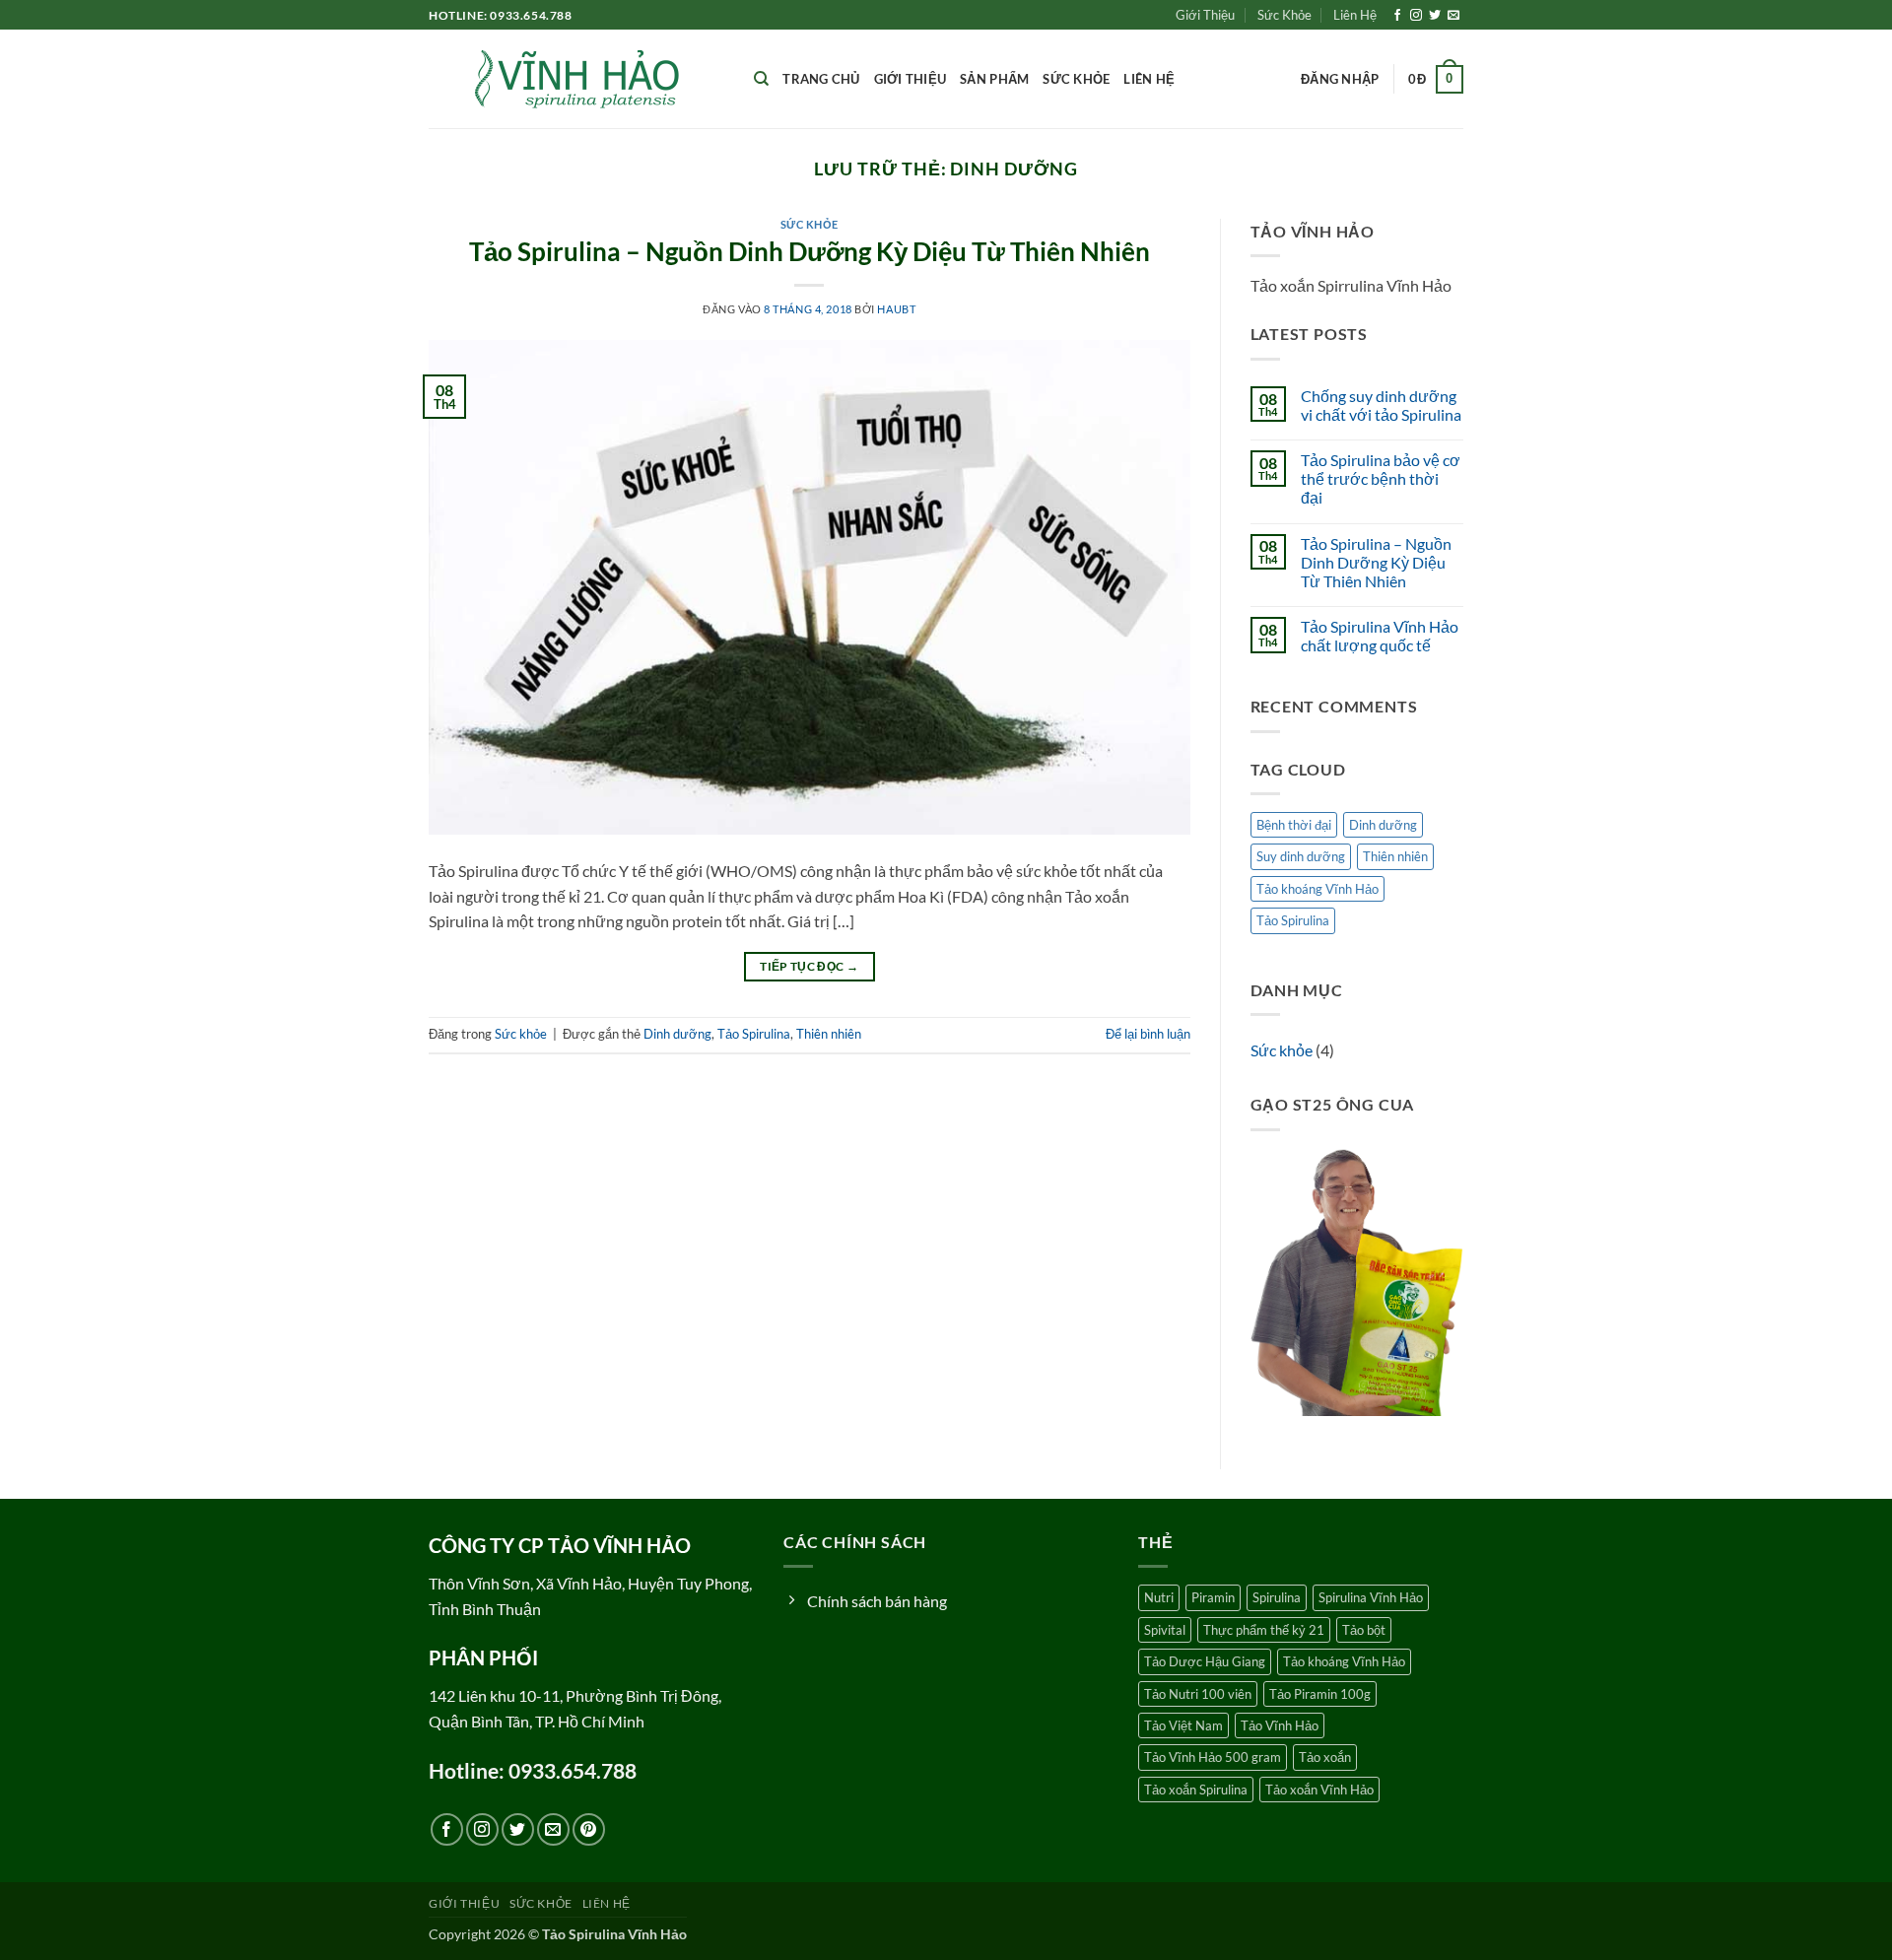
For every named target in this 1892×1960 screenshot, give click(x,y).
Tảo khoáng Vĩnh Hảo (1318, 889)
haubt (896, 309)
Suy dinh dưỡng (1301, 856)
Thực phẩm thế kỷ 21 (1264, 1630)
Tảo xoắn (1325, 1757)
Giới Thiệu (1205, 15)
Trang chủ (821, 79)
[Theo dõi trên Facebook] (1397, 16)
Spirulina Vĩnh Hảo (1371, 1597)
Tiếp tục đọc (809, 966)
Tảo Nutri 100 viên (1198, 1694)
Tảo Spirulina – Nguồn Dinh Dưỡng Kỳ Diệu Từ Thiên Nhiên (810, 251)
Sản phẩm (994, 79)
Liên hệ (1149, 79)
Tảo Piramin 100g (1320, 1694)
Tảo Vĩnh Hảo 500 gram (1213, 1757)
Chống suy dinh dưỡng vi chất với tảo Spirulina (1381, 405)
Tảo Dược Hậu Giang (1205, 1661)
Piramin (1213, 1597)
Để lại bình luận (1148, 1034)
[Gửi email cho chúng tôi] (1453, 16)
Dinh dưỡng (677, 1034)
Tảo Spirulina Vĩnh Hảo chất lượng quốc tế (1380, 636)
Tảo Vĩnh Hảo (1280, 1725)
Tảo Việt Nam (1183, 1725)
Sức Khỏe (1284, 15)
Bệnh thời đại (1294, 825)
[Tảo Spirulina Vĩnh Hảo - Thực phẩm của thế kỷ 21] (576, 79)
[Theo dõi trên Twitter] (1435, 16)
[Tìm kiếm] (761, 79)
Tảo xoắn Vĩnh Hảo (1319, 1790)
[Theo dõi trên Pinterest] (589, 1829)
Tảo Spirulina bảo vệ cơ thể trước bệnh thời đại (1381, 478)
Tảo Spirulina (754, 1034)
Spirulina (1277, 1597)
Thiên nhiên (829, 1034)
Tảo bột (1364, 1630)
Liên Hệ (1355, 15)
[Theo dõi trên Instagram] (1416, 16)
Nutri (1159, 1597)
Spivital (1165, 1630)
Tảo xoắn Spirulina (1196, 1790)
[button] (1340, 79)
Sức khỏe (1076, 79)
